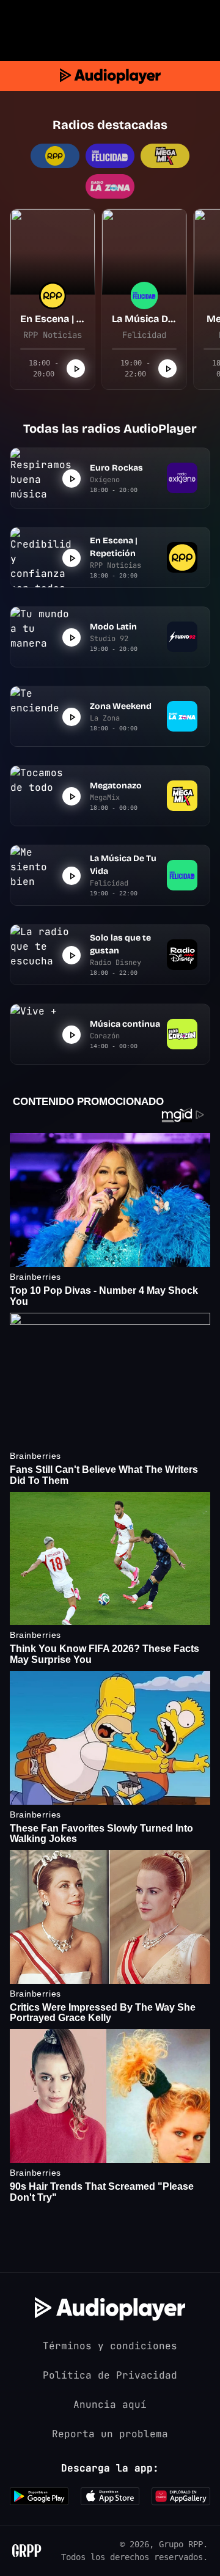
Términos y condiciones (110, 2346)
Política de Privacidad (110, 2375)
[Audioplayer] (110, 76)
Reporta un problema (110, 2434)
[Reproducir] (76, 369)
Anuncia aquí (110, 2405)
